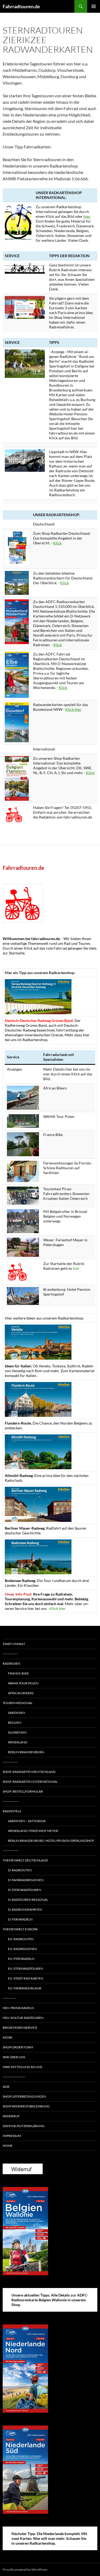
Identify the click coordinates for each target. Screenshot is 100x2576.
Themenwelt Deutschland (25, 1860)
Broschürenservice (20, 2028)
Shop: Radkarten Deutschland (29, 1772)
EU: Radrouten (21, 1939)
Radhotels (12, 1811)
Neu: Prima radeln (18, 2008)
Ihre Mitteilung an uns (22, 2067)
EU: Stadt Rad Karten (26, 1978)
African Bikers (21, 1693)
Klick (57, 543)
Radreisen (11, 1663)
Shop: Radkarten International (30, 1782)
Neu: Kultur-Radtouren (23, 2018)
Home (8, 2146)
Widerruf (11, 2116)
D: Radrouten (20, 1870)
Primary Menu (94, 6)
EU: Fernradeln (21, 1959)
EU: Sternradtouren (25, 1968)
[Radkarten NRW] (17, 722)
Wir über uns (14, 2057)
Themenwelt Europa (20, 1929)
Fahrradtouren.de (21, 6)
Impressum (12, 2136)
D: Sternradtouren (25, 1890)
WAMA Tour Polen (23, 1683)
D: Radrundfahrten (25, 1909)
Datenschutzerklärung (24, 2126)
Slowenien (17, 1732)
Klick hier (73, 709)
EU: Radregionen (23, 1949)
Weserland (18, 1742)
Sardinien (17, 1713)
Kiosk (7, 2037)
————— (9, 1998)
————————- (14, 2077)
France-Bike (18, 1673)
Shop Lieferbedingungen (24, 2096)
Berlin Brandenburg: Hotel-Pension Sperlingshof (51, 1841)
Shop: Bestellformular (23, 1791)
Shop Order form (18, 2047)
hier (76, 1268)
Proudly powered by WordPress (25, 2569)
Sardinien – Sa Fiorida (27, 1821)
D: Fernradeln (20, 1919)
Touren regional (18, 1703)
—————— (11, 1801)
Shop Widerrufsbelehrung (26, 2106)
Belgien (15, 1723)
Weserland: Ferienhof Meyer (33, 1831)
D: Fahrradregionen (26, 1880)
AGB (6, 2087)
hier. (87, 216)
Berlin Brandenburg (26, 1752)
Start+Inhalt (14, 1644)
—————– (10, 1654)
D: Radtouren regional (28, 1900)
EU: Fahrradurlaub (25, 1988)
